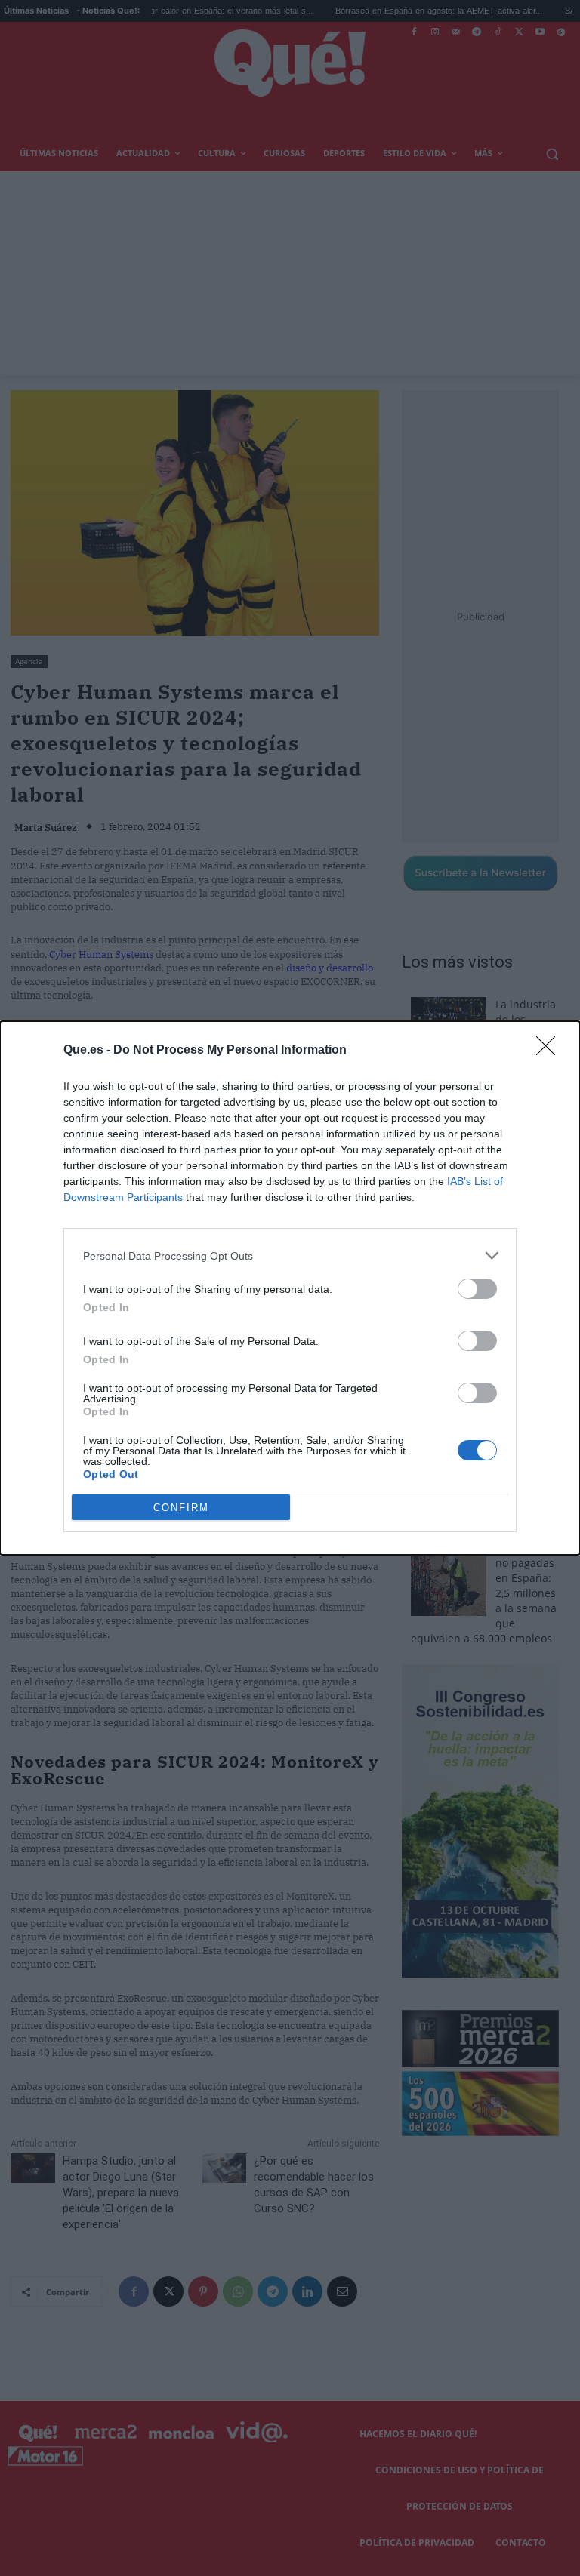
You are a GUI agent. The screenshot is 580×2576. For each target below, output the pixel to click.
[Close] (551, 1051)
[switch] (477, 1289)
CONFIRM (181, 1508)
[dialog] (290, 1288)
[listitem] (290, 1256)
